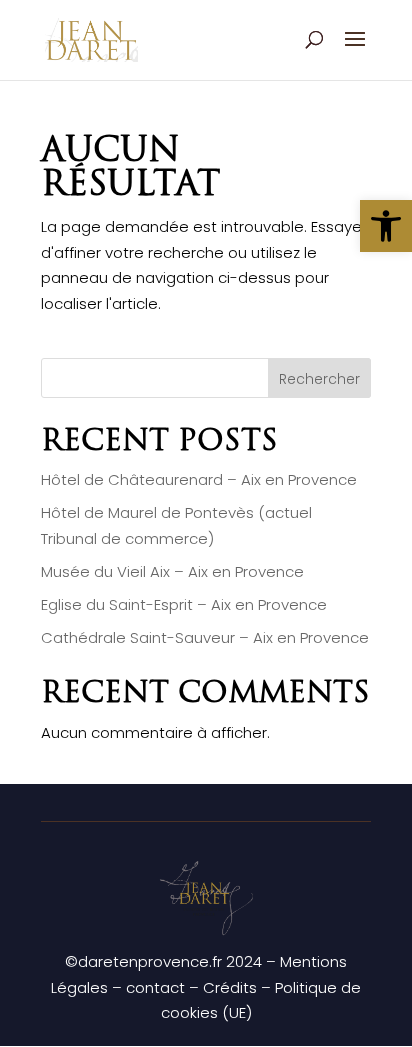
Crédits (230, 987)
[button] (386, 226)
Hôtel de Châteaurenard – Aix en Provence (199, 479)
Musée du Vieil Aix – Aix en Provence (172, 571)
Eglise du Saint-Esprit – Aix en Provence (184, 604)
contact (155, 987)
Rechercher (319, 379)
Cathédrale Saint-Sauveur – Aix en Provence (205, 637)
